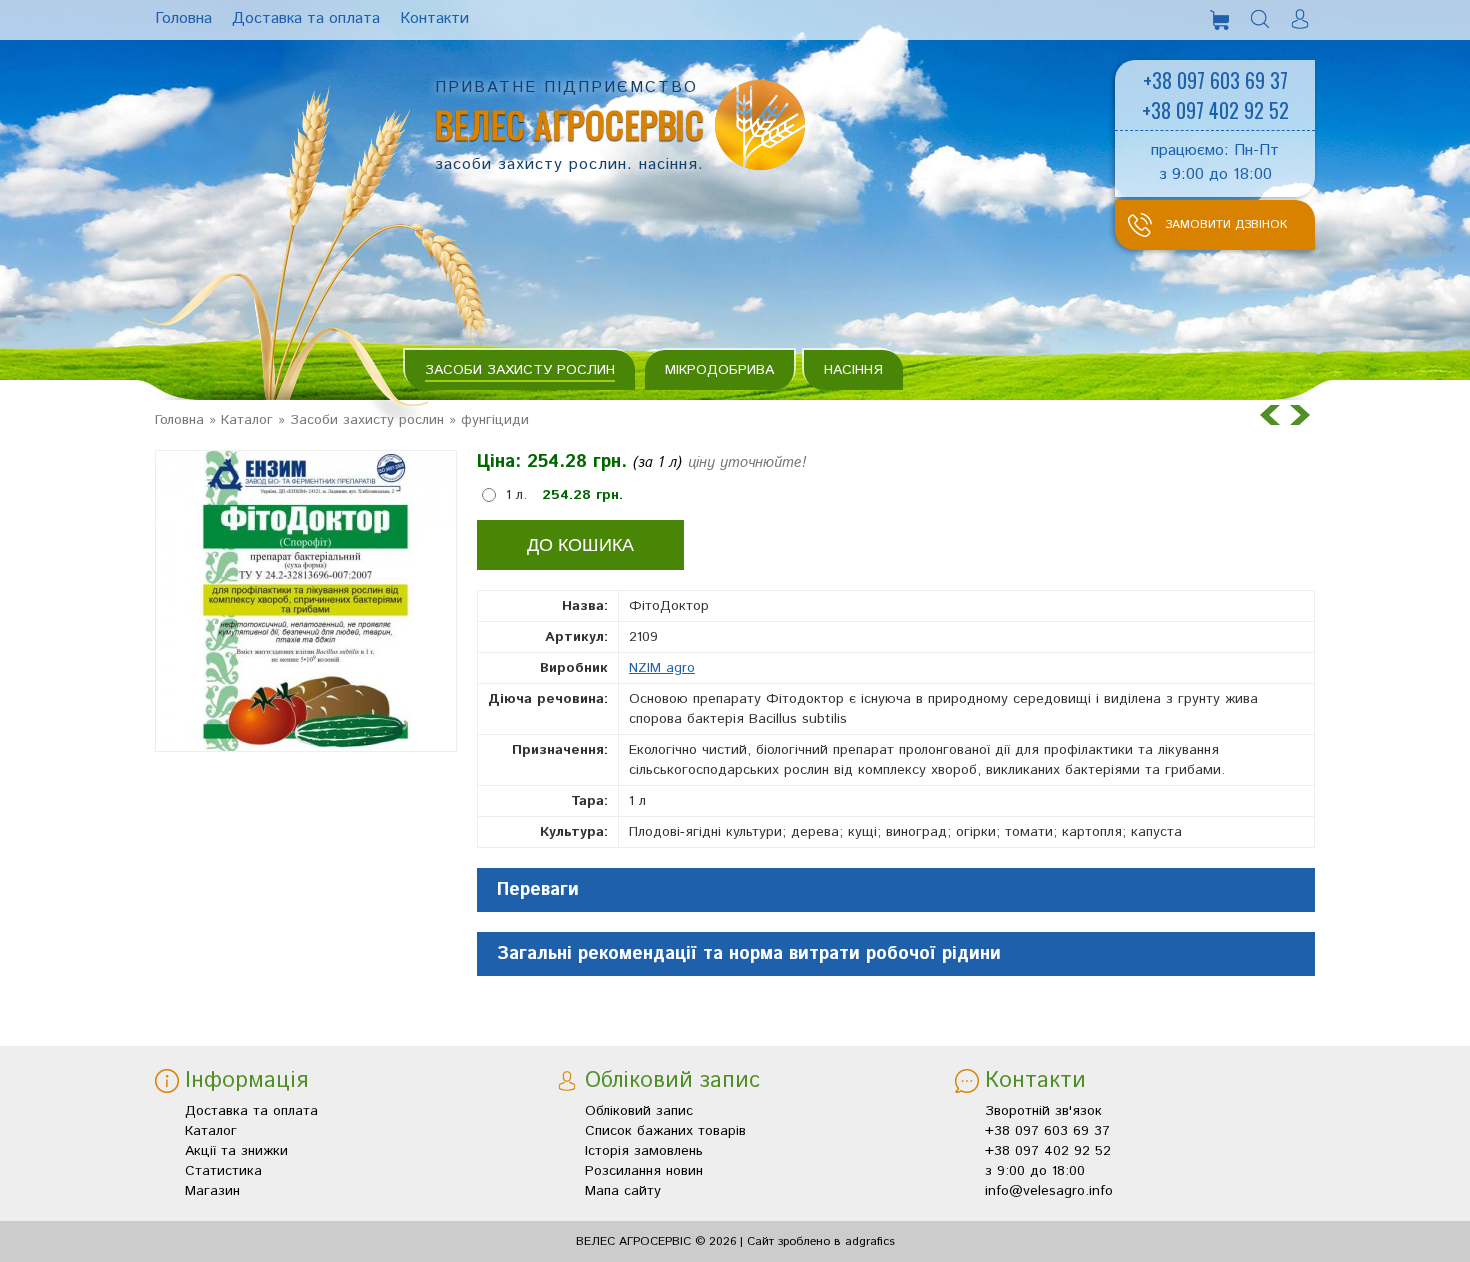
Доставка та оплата (251, 1111)
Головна (179, 420)
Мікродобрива (719, 370)
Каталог (247, 420)
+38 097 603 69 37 (1215, 80)
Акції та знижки (236, 1151)
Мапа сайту (623, 1191)
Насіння (853, 370)
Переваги (538, 890)
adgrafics (870, 1241)
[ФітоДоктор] (306, 601)
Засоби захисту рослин (520, 370)
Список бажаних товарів (665, 1131)
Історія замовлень (644, 1151)
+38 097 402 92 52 (1215, 110)
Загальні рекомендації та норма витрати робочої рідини (749, 954)
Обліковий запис (639, 1111)
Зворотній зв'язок (1043, 1111)
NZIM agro (662, 668)
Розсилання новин (644, 1171)
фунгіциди (495, 420)
